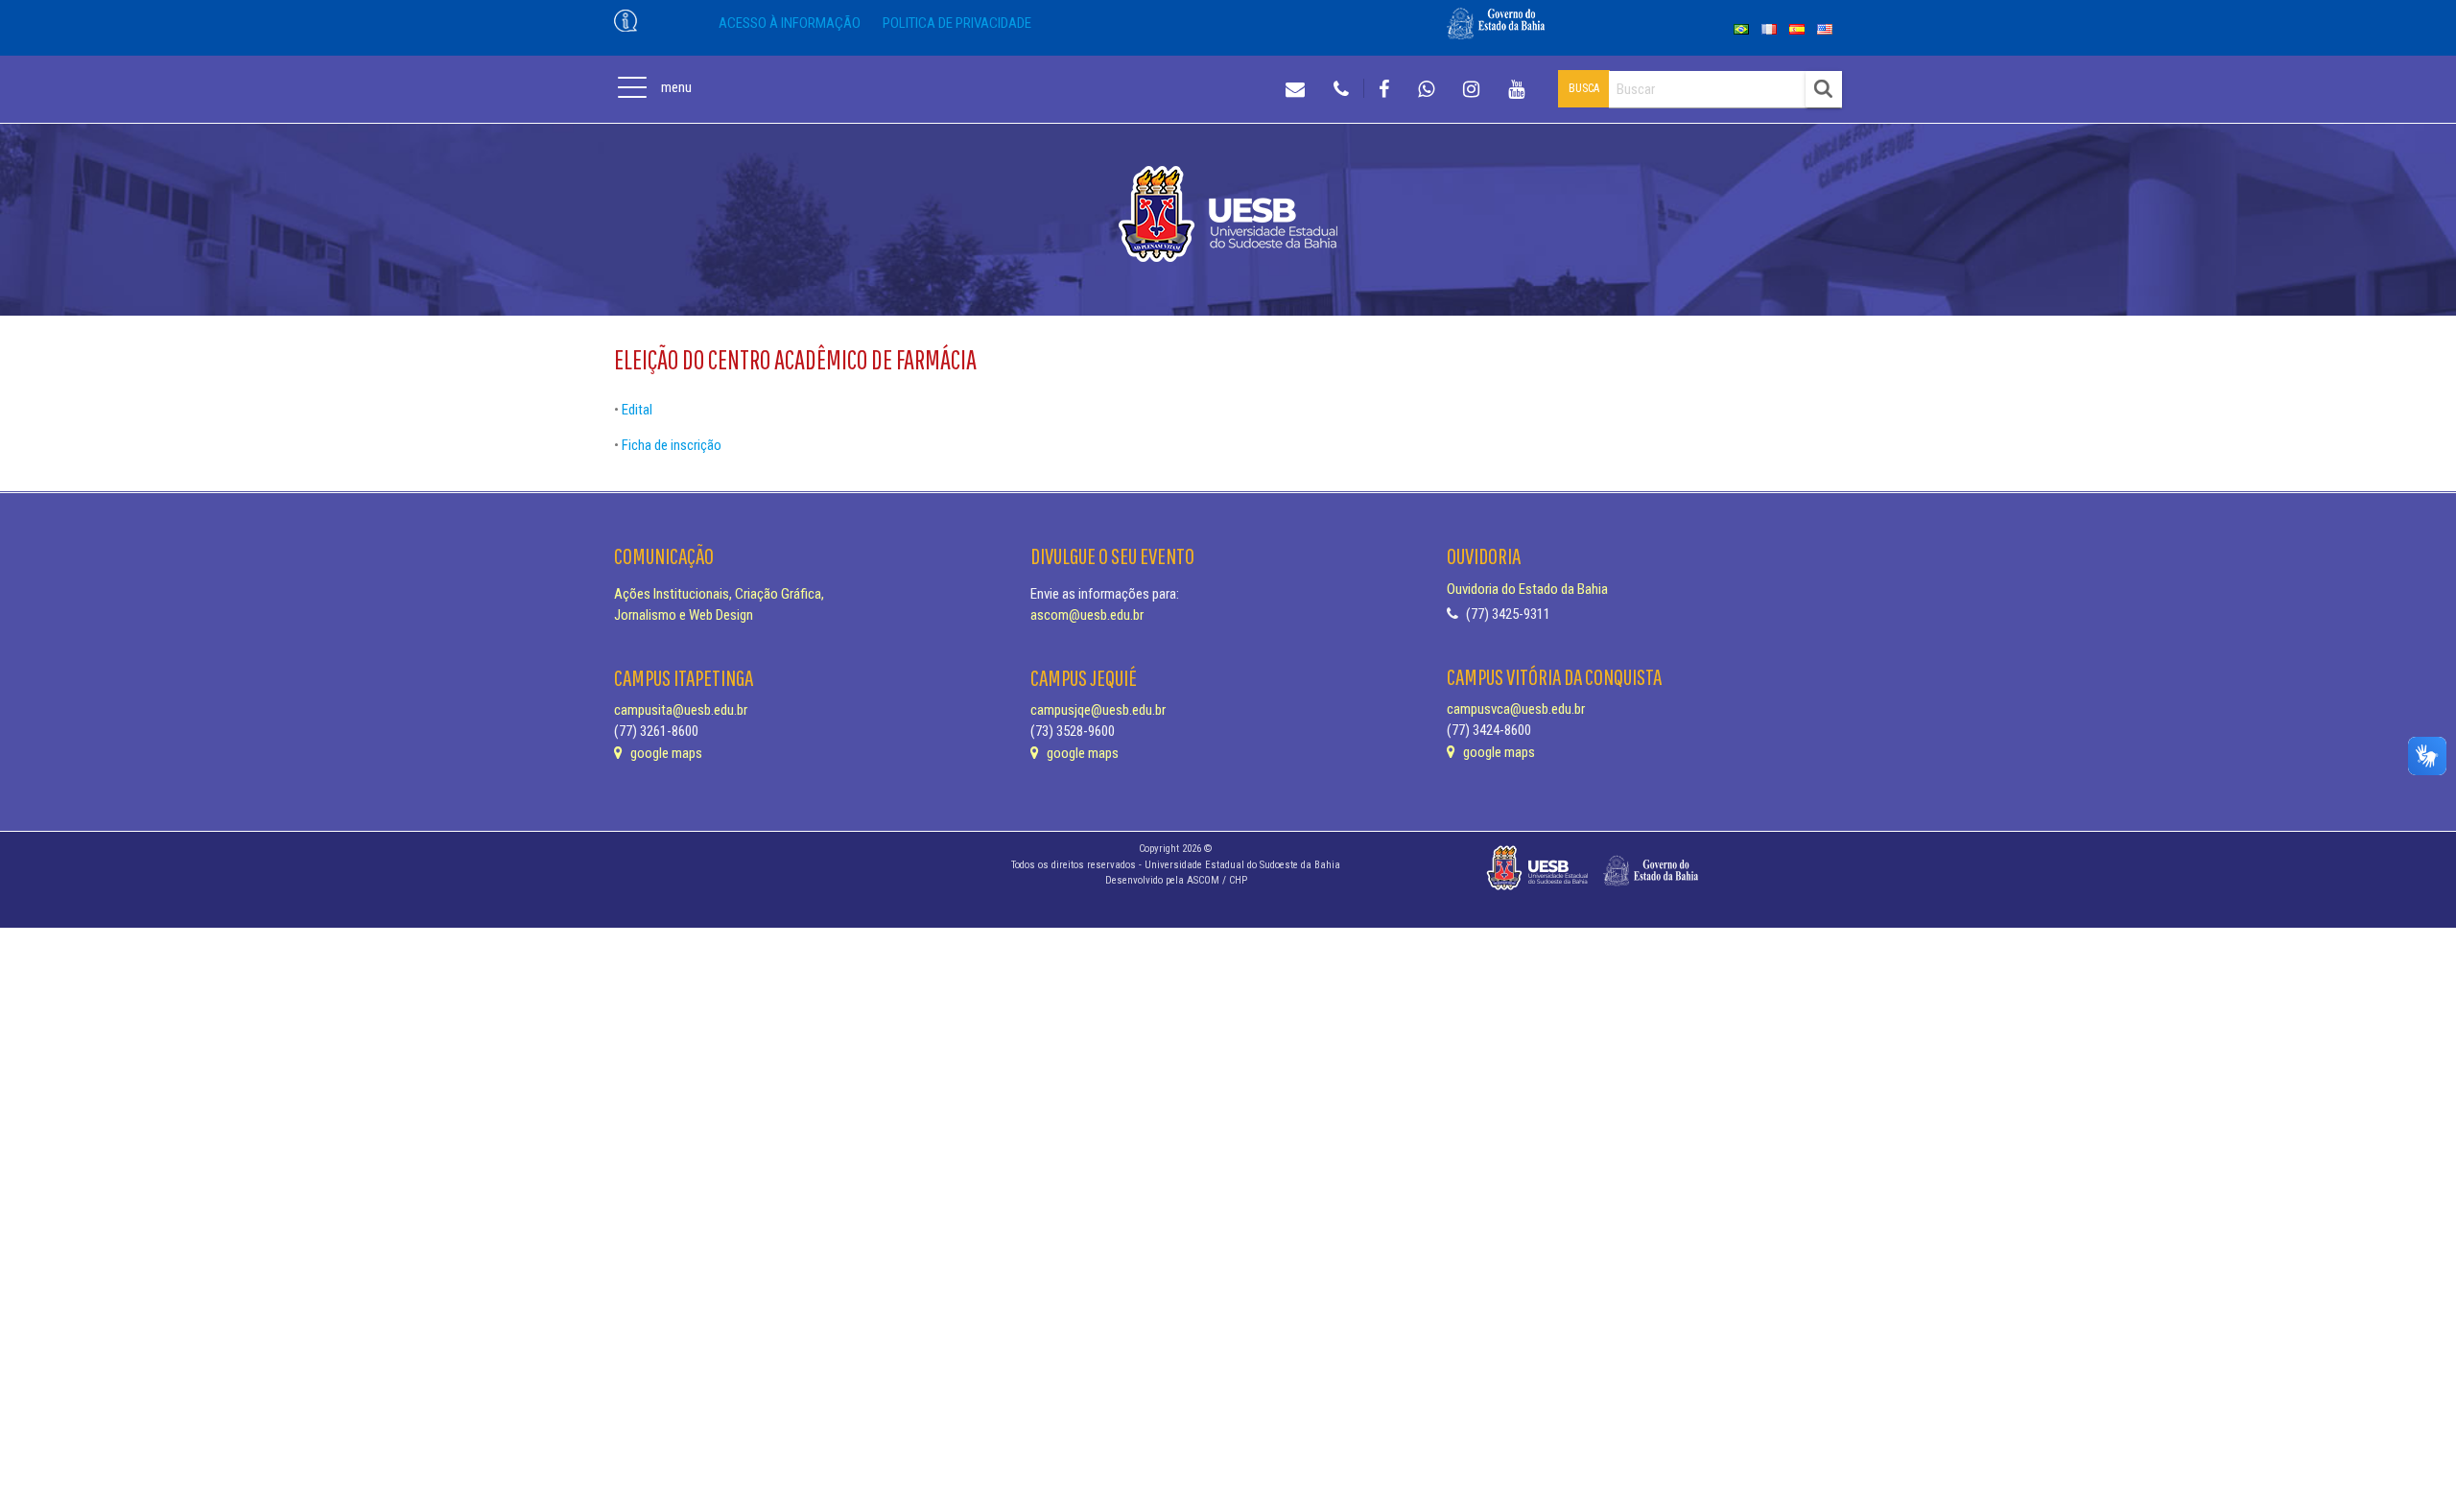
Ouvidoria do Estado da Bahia (1527, 589)
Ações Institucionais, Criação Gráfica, (719, 594)
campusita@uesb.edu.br (681, 710)
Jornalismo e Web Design (684, 615)
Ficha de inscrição (672, 445)
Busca (1584, 88)
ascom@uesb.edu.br (1087, 615)
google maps (665, 753)
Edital (637, 410)
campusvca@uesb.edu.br (1516, 709)
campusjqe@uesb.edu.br (1098, 710)
